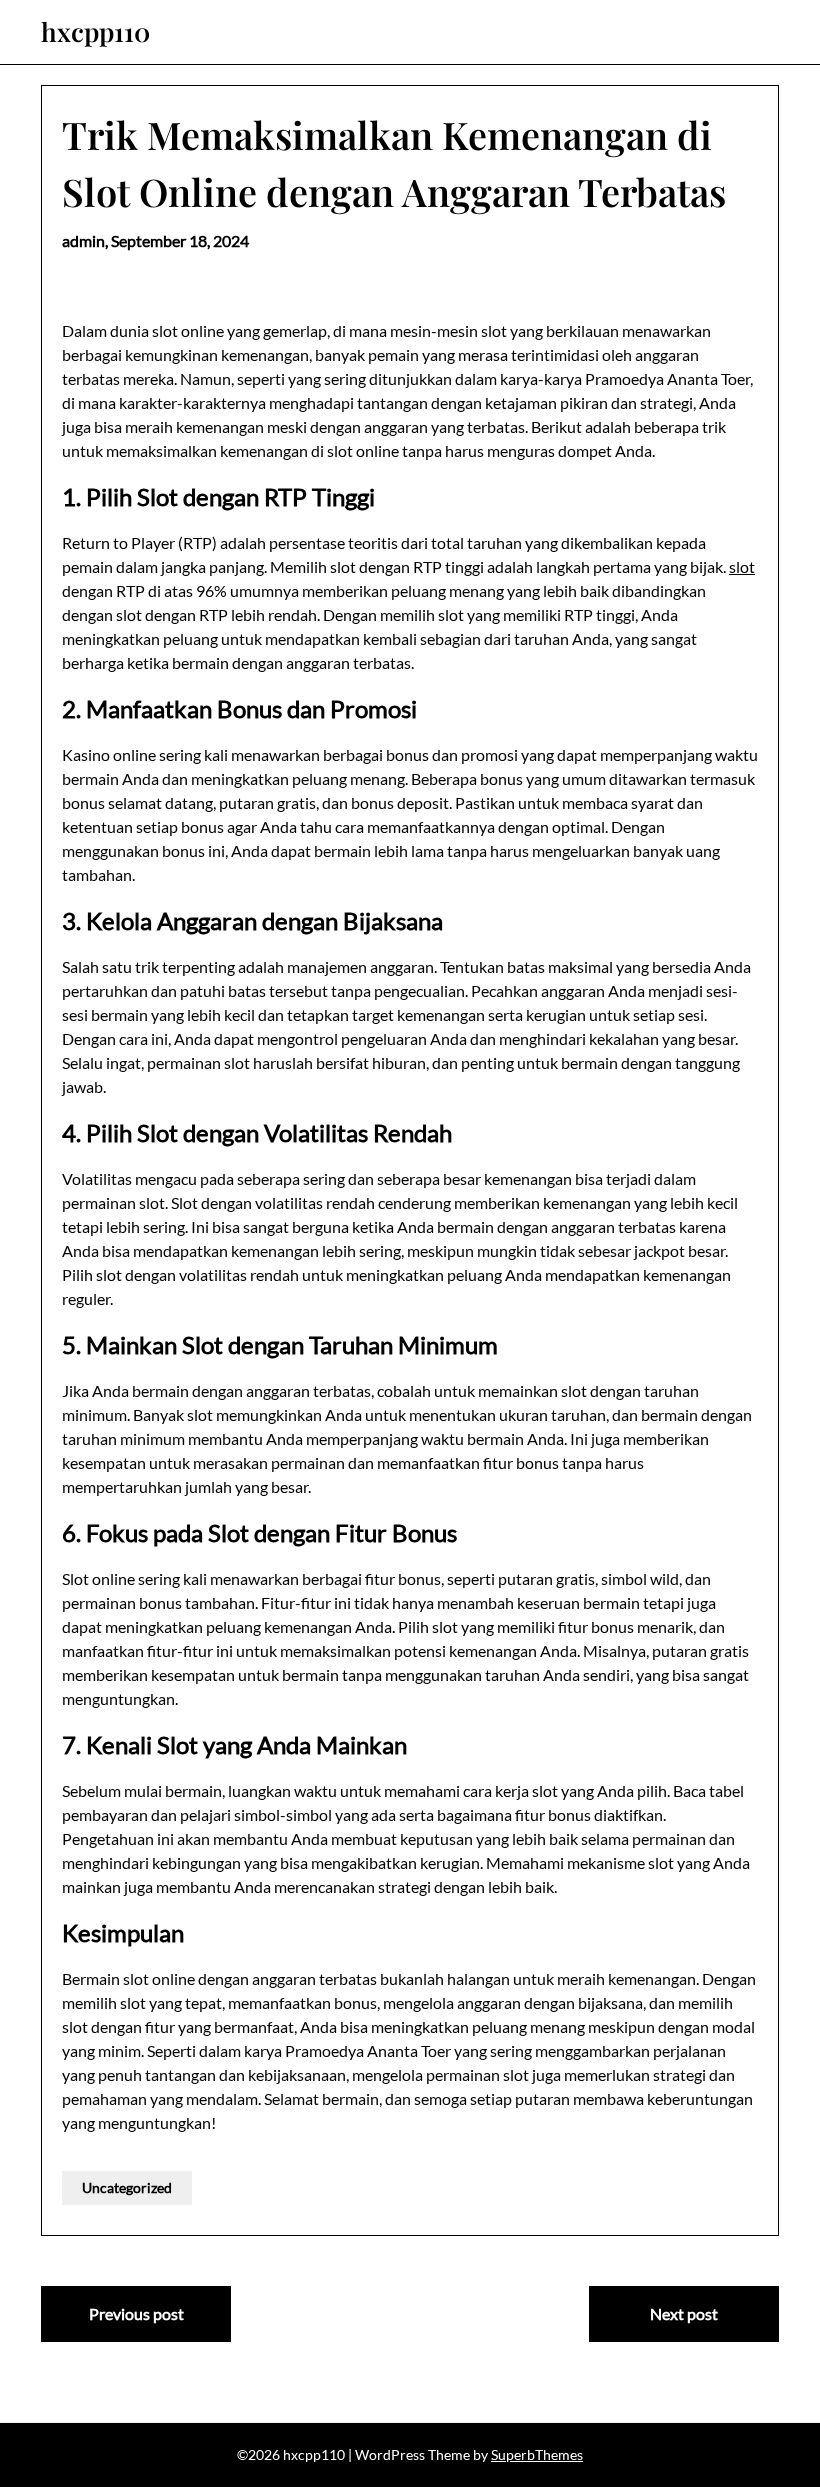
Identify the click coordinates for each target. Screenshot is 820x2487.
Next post (684, 2313)
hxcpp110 (95, 32)
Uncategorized (127, 2187)
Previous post (136, 2313)
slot (742, 566)
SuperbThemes (537, 2454)
